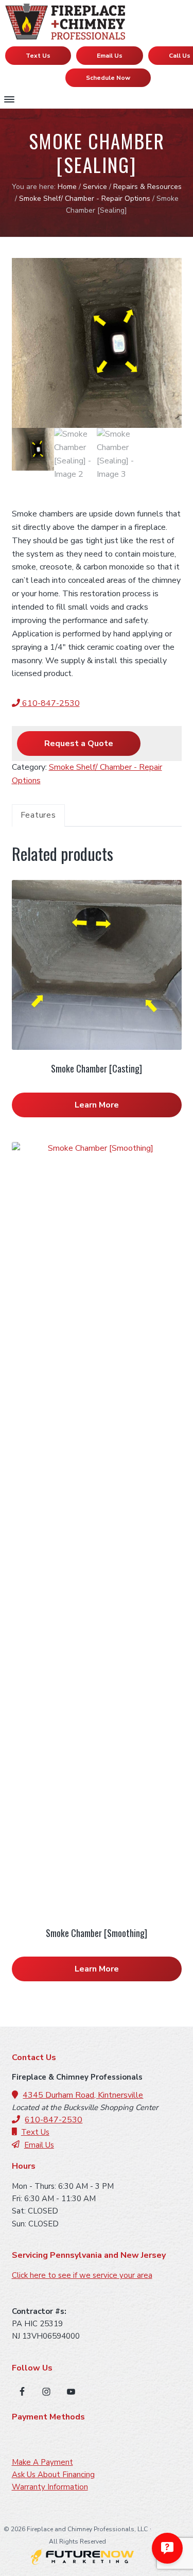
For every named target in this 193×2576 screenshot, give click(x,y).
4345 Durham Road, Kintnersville (83, 2095)
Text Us (38, 56)
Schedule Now (108, 78)
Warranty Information (50, 2487)
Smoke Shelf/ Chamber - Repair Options (85, 198)
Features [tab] (38, 815)
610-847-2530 (50, 703)
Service (95, 187)
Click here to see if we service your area (82, 2275)
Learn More (97, 1105)
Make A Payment (42, 2462)
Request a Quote (79, 744)
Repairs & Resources (147, 187)
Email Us (110, 56)
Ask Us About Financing (53, 2475)
